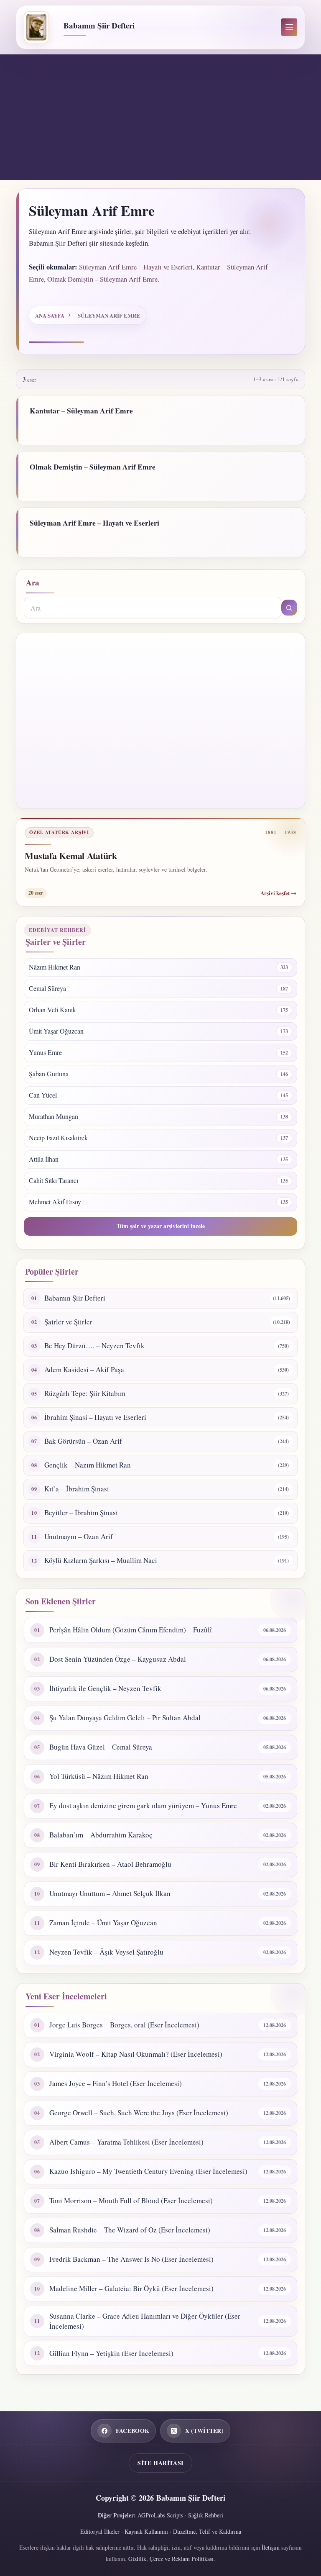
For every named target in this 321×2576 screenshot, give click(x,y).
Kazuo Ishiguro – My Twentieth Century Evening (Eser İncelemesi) (148, 2171)
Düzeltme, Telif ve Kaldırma (207, 2531)
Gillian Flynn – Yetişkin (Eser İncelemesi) (111, 2353)
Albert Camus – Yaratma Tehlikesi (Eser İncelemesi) (126, 2142)
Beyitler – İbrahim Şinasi (81, 1513)
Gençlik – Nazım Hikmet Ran (88, 1465)
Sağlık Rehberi (206, 2515)
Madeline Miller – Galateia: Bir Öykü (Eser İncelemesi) (131, 2288)
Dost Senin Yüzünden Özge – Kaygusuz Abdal (118, 1659)
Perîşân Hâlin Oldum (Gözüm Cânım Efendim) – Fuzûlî (131, 1630)
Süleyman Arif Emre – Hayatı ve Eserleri (136, 267)
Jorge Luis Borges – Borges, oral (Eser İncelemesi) (124, 2025)
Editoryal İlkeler (100, 2531)
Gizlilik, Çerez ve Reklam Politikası (171, 2559)
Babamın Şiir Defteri (99, 25)
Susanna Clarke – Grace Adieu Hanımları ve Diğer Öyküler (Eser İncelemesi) (145, 2321)
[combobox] (152, 608)
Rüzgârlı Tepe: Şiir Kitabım (85, 1393)
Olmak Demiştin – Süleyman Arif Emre (102, 279)
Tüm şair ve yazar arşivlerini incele (161, 1226)
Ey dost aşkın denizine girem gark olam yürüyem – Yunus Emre (143, 1805)
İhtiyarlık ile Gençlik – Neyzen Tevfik (105, 1688)
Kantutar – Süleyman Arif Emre (81, 411)
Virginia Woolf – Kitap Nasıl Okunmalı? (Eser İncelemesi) (136, 2054)
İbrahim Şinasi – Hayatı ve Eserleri (95, 1417)
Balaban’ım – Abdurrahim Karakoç (101, 1835)
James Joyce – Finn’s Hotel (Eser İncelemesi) (116, 2083)
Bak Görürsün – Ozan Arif (83, 1441)
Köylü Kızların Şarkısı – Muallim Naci (101, 1560)
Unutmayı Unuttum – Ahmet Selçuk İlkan (110, 1893)
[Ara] (289, 608)
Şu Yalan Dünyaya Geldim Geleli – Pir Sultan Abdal (125, 1718)
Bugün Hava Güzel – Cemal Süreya (101, 1747)
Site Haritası (160, 2463)
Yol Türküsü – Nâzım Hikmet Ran (99, 1776)
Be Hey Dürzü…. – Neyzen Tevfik (94, 1346)
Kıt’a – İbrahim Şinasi (77, 1489)
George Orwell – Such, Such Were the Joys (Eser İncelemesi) (139, 2113)
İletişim (271, 2547)
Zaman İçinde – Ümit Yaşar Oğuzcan (103, 1923)
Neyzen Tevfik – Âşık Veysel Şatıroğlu (106, 1952)
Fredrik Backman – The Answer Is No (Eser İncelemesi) (131, 2259)
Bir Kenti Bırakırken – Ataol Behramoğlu (110, 1864)
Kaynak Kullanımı (146, 2531)
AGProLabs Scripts (160, 2515)
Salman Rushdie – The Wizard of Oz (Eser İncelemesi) (130, 2230)
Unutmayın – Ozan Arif (79, 1536)
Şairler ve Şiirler (68, 1322)
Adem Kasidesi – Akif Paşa (84, 1369)
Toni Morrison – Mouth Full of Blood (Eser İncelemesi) (131, 2200)
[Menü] (289, 27)
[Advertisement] (160, 117)
